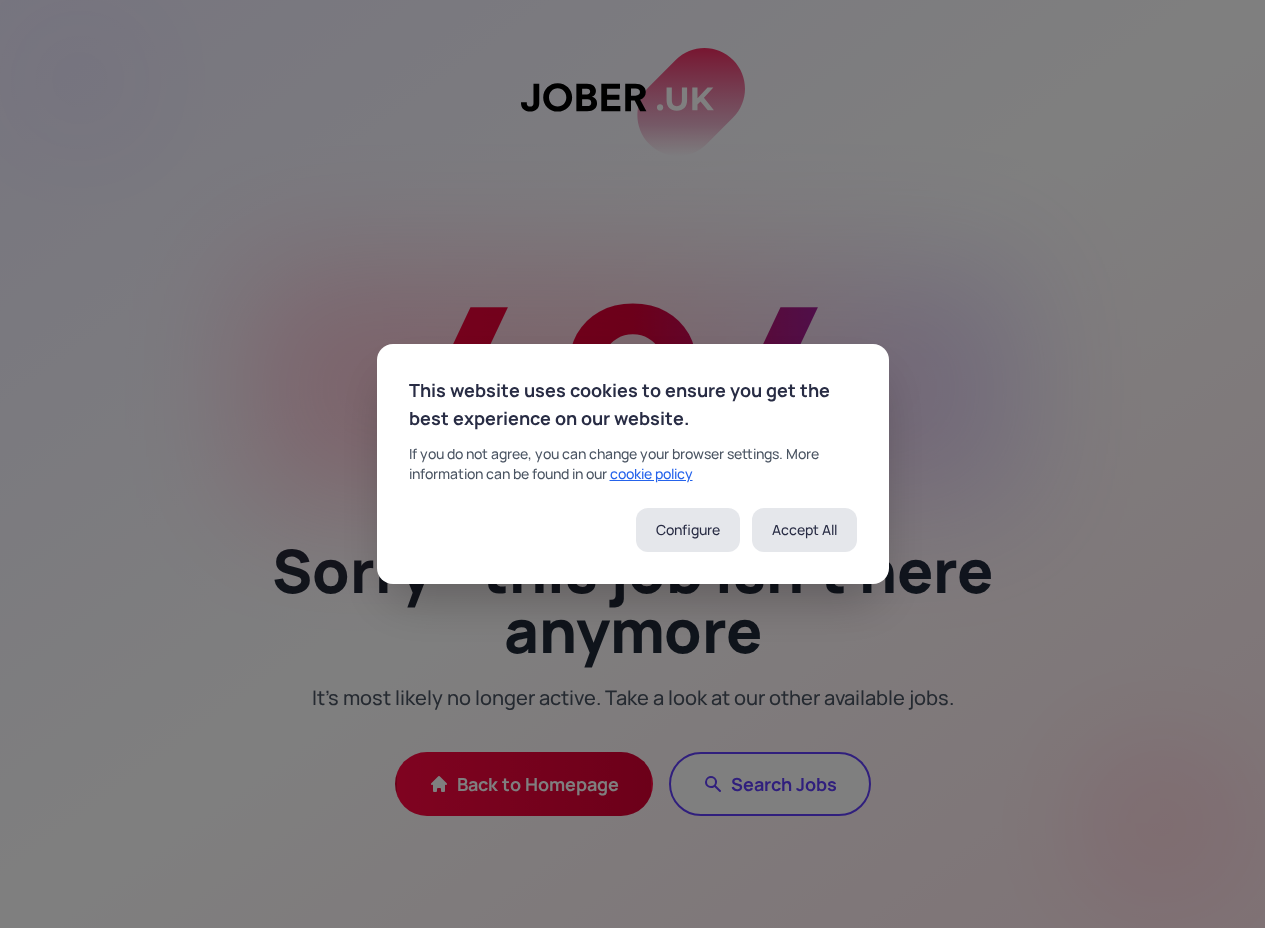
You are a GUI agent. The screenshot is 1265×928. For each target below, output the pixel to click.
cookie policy (651, 473)
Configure (688, 529)
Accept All (804, 529)
